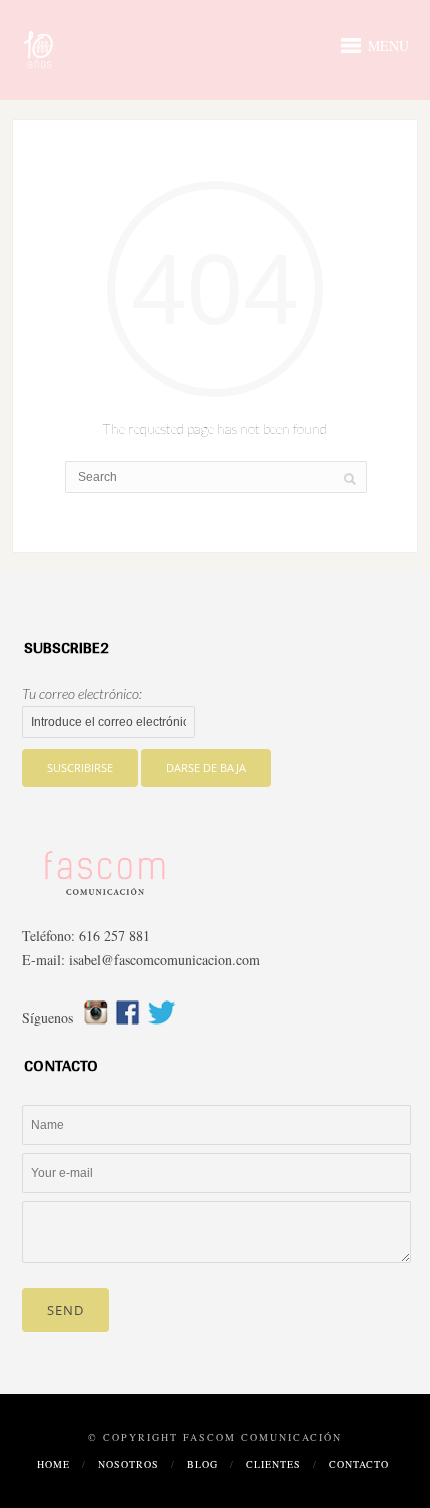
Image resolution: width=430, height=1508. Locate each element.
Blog (202, 1464)
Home (53, 1464)
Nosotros (128, 1464)
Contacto (359, 1464)
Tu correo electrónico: (82, 693)
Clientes (273, 1464)
